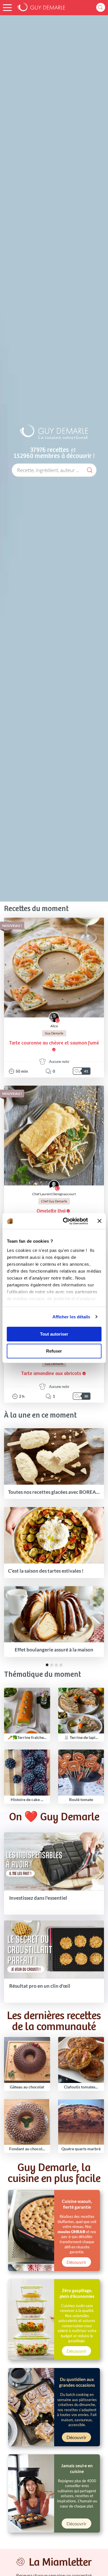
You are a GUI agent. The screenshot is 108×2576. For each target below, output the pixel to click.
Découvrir (76, 2262)
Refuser (54, 1351)
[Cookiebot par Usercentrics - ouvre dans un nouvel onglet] (65, 1221)
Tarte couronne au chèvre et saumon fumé (54, 1043)
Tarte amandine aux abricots (51, 1374)
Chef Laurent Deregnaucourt (54, 1194)
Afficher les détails (71, 1317)
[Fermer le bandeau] (99, 1221)
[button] (7, 8)
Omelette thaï (51, 1211)
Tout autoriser (54, 1334)
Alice (54, 1026)
